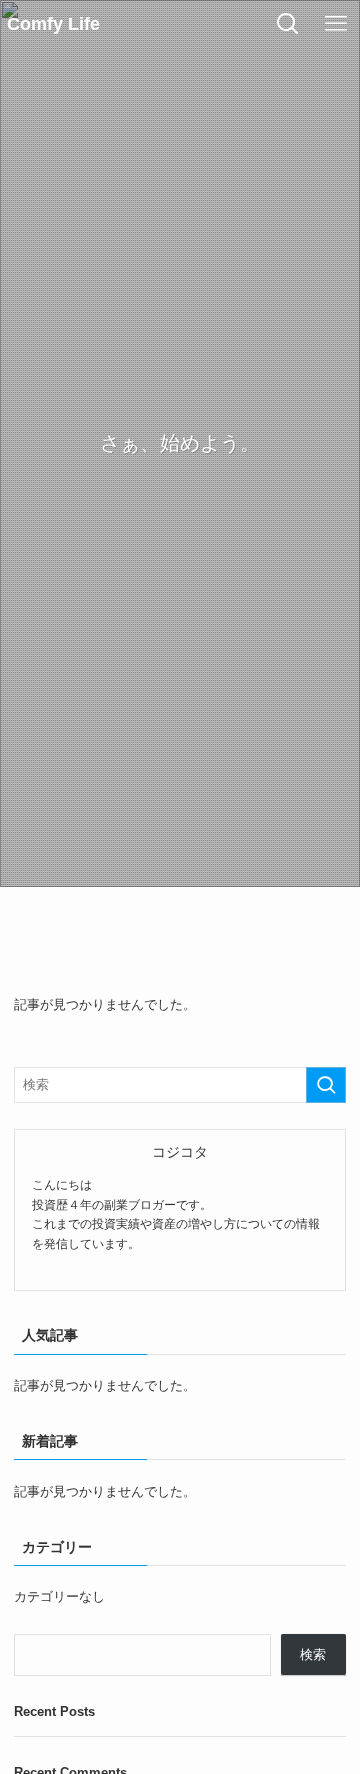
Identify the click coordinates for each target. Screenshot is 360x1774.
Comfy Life (53, 24)
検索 (313, 1654)
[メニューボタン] (336, 24)
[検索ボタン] (288, 24)
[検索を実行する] (326, 1085)
